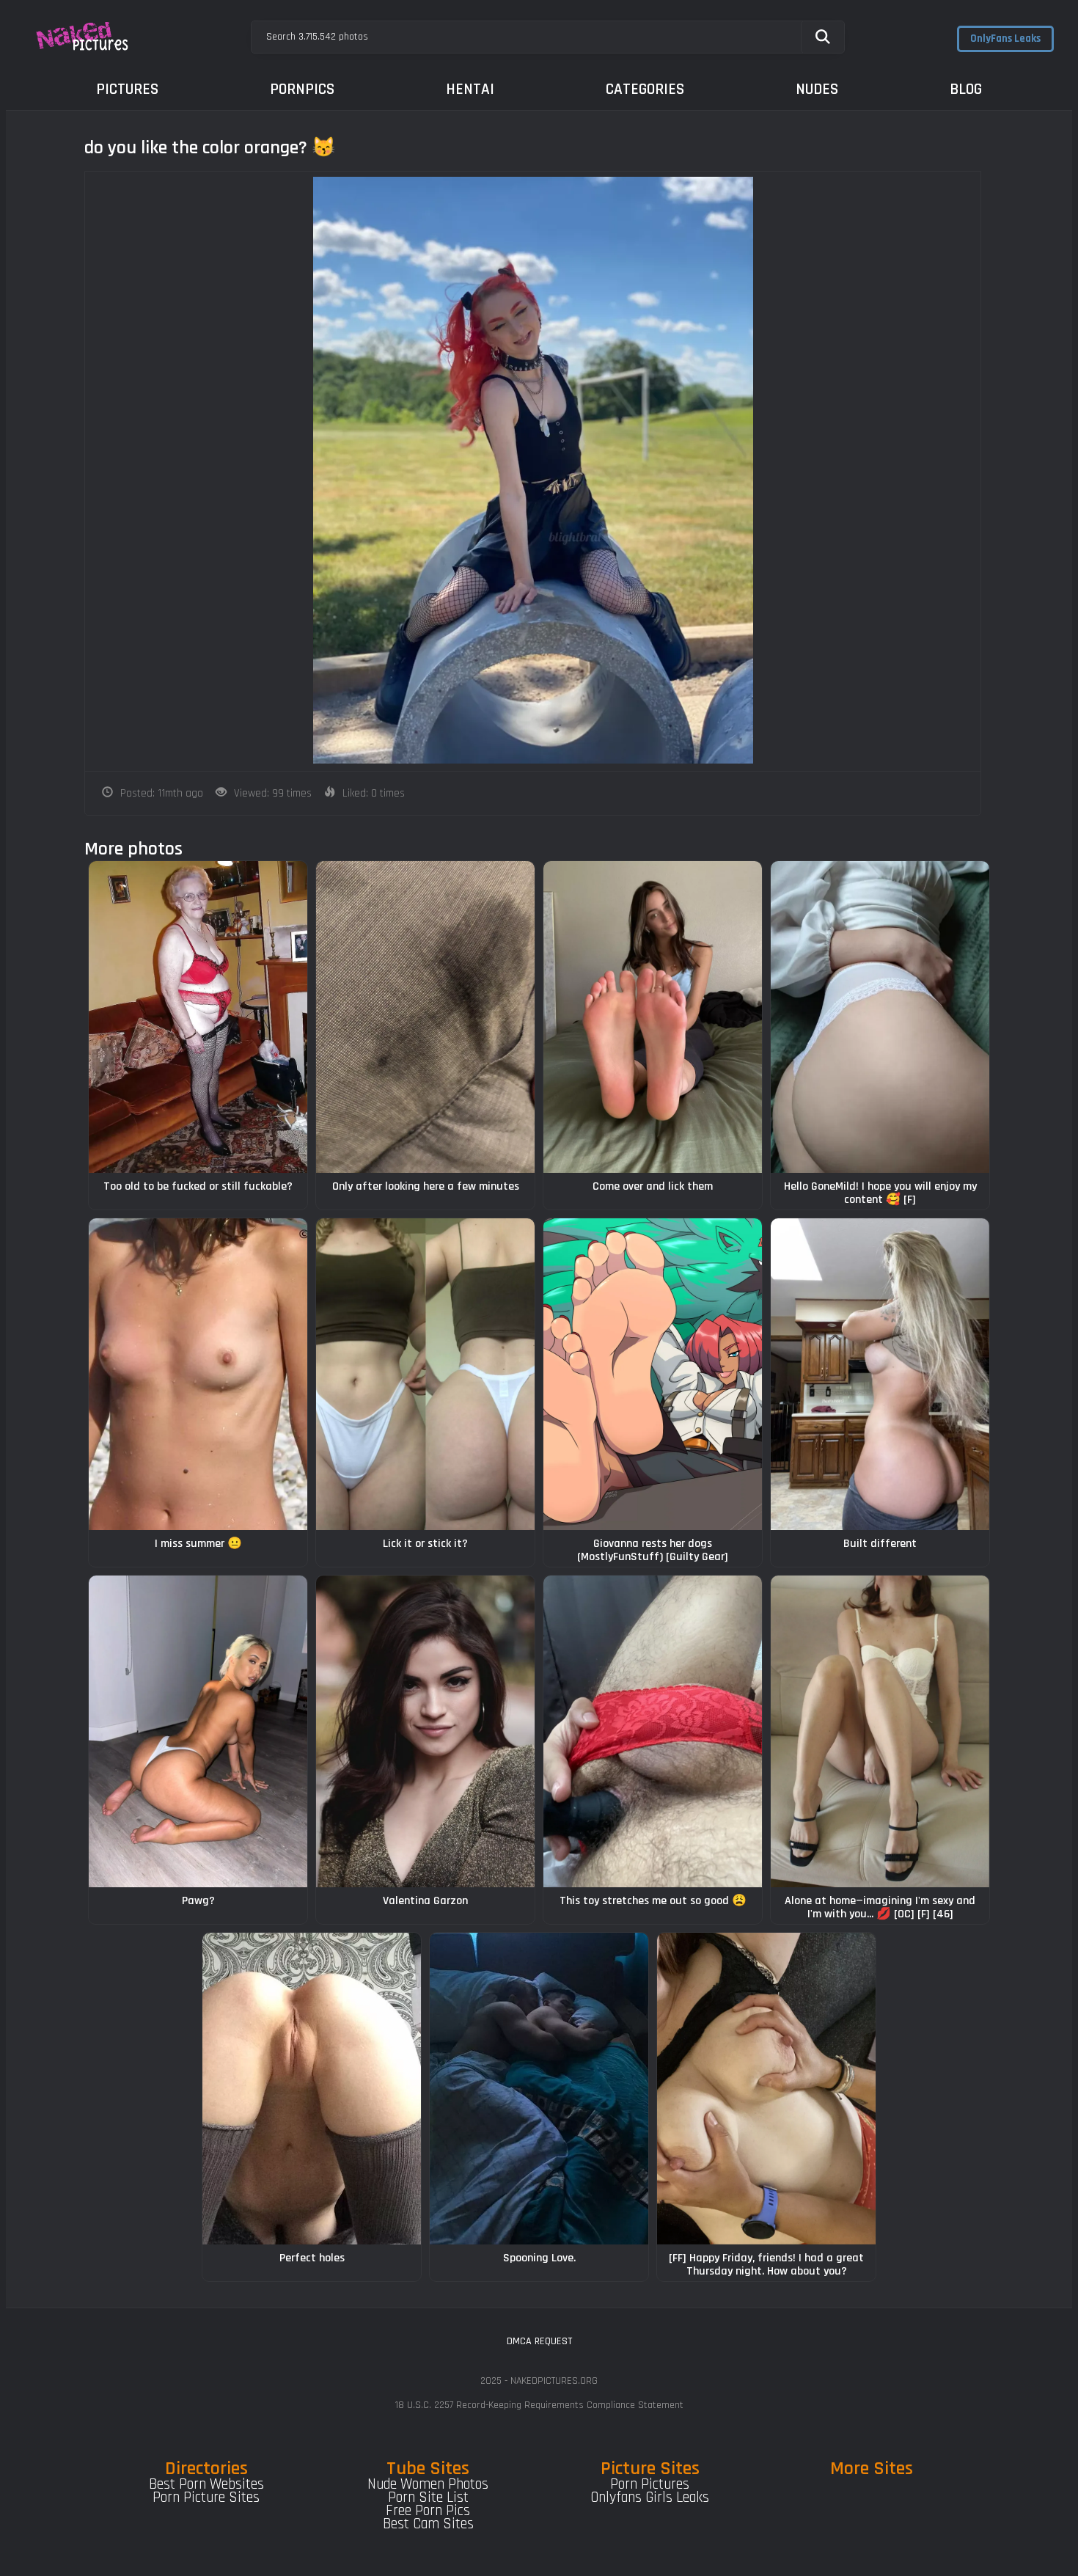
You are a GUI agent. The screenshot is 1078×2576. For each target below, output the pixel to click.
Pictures (127, 89)
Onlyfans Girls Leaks (650, 2498)
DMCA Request (539, 2341)
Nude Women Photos (428, 2484)
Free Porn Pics (428, 2511)
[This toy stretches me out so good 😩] (653, 1731)
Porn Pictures (650, 2484)
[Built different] (880, 1374)
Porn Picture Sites (206, 2498)
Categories (645, 89)
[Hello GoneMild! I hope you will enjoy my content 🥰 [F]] (880, 1017)
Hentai (470, 89)
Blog (966, 89)
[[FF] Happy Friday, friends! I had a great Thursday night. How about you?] (766, 2089)
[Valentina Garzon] (425, 1731)
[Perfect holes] (312, 2089)
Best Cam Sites (428, 2524)
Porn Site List (428, 2498)
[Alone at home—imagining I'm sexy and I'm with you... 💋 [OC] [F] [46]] (880, 1731)
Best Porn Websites (206, 2484)
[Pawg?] (198, 1731)
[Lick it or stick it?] (425, 1374)
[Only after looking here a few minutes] (425, 1017)
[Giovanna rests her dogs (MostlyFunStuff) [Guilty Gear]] (653, 1374)
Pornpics (302, 89)
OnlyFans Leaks (1005, 39)
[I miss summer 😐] (198, 1374)
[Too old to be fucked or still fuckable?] (198, 1017)
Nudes (817, 89)
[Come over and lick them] (653, 1017)
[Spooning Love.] (539, 2089)
